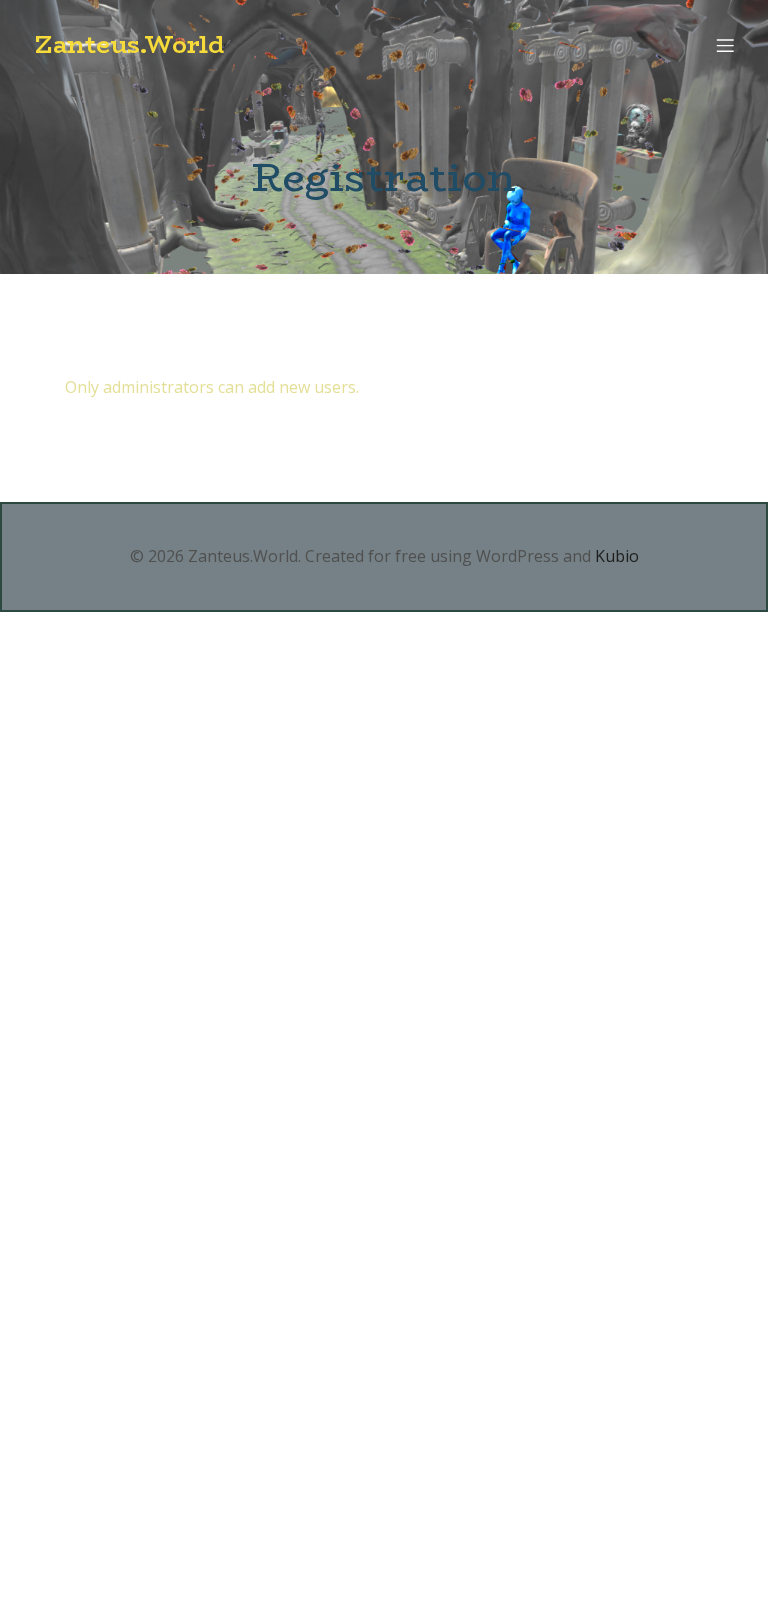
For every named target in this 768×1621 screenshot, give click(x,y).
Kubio (617, 556)
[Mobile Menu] (725, 45)
